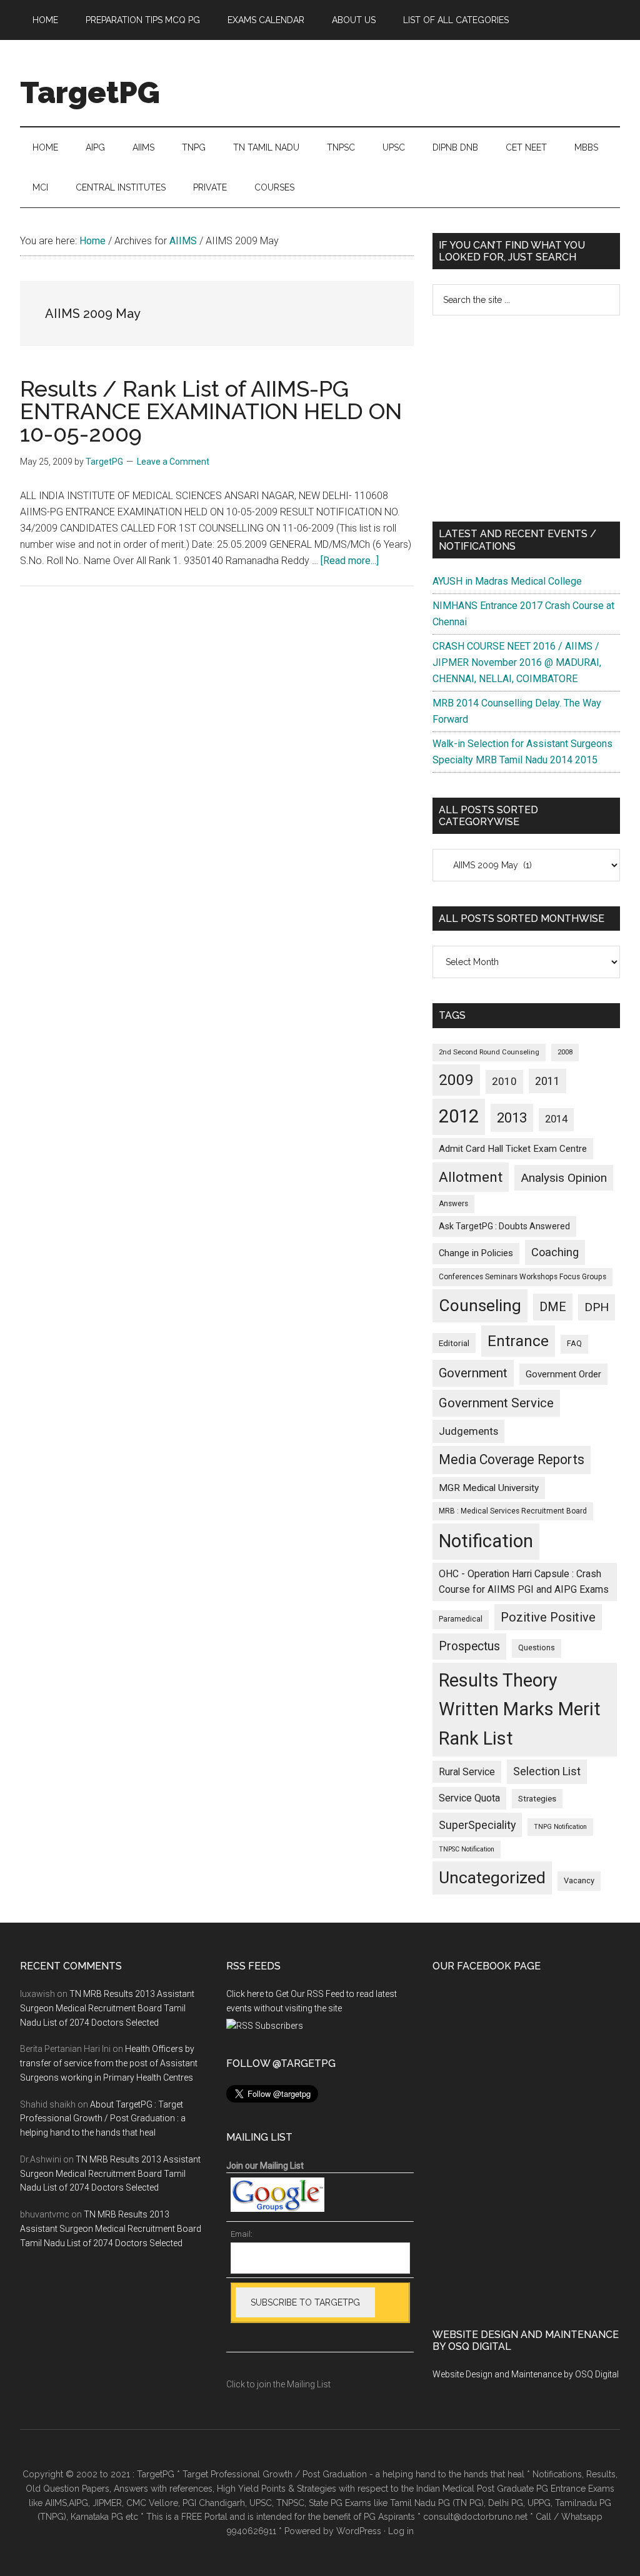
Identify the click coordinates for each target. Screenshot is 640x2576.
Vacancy (579, 1880)
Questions (537, 1648)
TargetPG (90, 92)
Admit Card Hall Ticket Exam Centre (513, 1149)
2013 (512, 1118)
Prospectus (469, 1646)
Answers (453, 1204)
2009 (456, 1080)
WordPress (359, 2531)
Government (473, 1373)
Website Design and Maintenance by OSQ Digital (526, 2374)
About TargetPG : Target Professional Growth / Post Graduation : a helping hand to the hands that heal (103, 2119)
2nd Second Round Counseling (489, 1052)
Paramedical (461, 1619)
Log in (401, 2531)
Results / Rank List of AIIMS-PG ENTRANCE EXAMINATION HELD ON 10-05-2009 (211, 411)
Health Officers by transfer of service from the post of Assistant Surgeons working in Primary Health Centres (109, 2063)
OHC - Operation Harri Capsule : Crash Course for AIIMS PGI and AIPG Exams (524, 1582)
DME (553, 1307)
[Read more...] (350, 561)
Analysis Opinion (564, 1178)
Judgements (468, 1431)
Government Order (563, 1374)
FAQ (574, 1344)
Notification (486, 1541)
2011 (547, 1081)
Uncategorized (492, 1878)
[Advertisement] (526, 419)
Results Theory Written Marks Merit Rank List (520, 1709)
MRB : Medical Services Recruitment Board (513, 1511)
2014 (556, 1119)
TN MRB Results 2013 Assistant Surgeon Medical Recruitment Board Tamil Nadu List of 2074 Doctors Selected (107, 2008)
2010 (504, 1081)
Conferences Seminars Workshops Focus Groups (522, 1277)
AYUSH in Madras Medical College (507, 581)
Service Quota (469, 1798)
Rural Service (467, 1772)
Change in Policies (476, 1253)
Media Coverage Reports (512, 1459)
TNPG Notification (560, 1827)
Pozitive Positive (548, 1617)
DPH (597, 1307)
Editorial (454, 1343)
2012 (459, 1116)
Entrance (518, 1341)
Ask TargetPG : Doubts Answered (504, 1226)
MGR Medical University (489, 1488)
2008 (565, 1052)
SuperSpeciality (477, 1825)
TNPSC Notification (467, 1849)
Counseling (480, 1305)
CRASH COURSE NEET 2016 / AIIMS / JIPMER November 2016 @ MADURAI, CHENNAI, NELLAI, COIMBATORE (517, 662)
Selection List (547, 1771)
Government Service (496, 1403)
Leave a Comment (173, 462)
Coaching (555, 1252)
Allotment (471, 1177)
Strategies (537, 1799)
